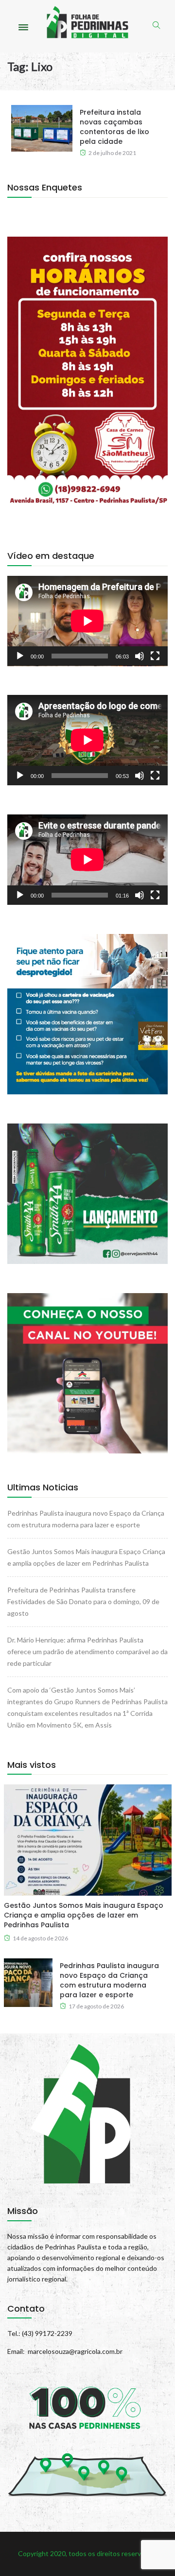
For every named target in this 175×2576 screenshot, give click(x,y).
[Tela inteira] (155, 656)
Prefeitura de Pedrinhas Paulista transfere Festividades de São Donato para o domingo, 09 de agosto (83, 1601)
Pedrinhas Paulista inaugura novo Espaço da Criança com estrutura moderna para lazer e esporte (109, 1980)
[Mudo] (140, 656)
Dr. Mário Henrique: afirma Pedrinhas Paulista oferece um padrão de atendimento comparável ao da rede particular (87, 1651)
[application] (87, 621)
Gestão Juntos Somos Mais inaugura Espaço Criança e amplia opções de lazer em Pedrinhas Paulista (84, 1915)
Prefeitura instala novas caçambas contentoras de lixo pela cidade (114, 127)
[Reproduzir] (20, 656)
